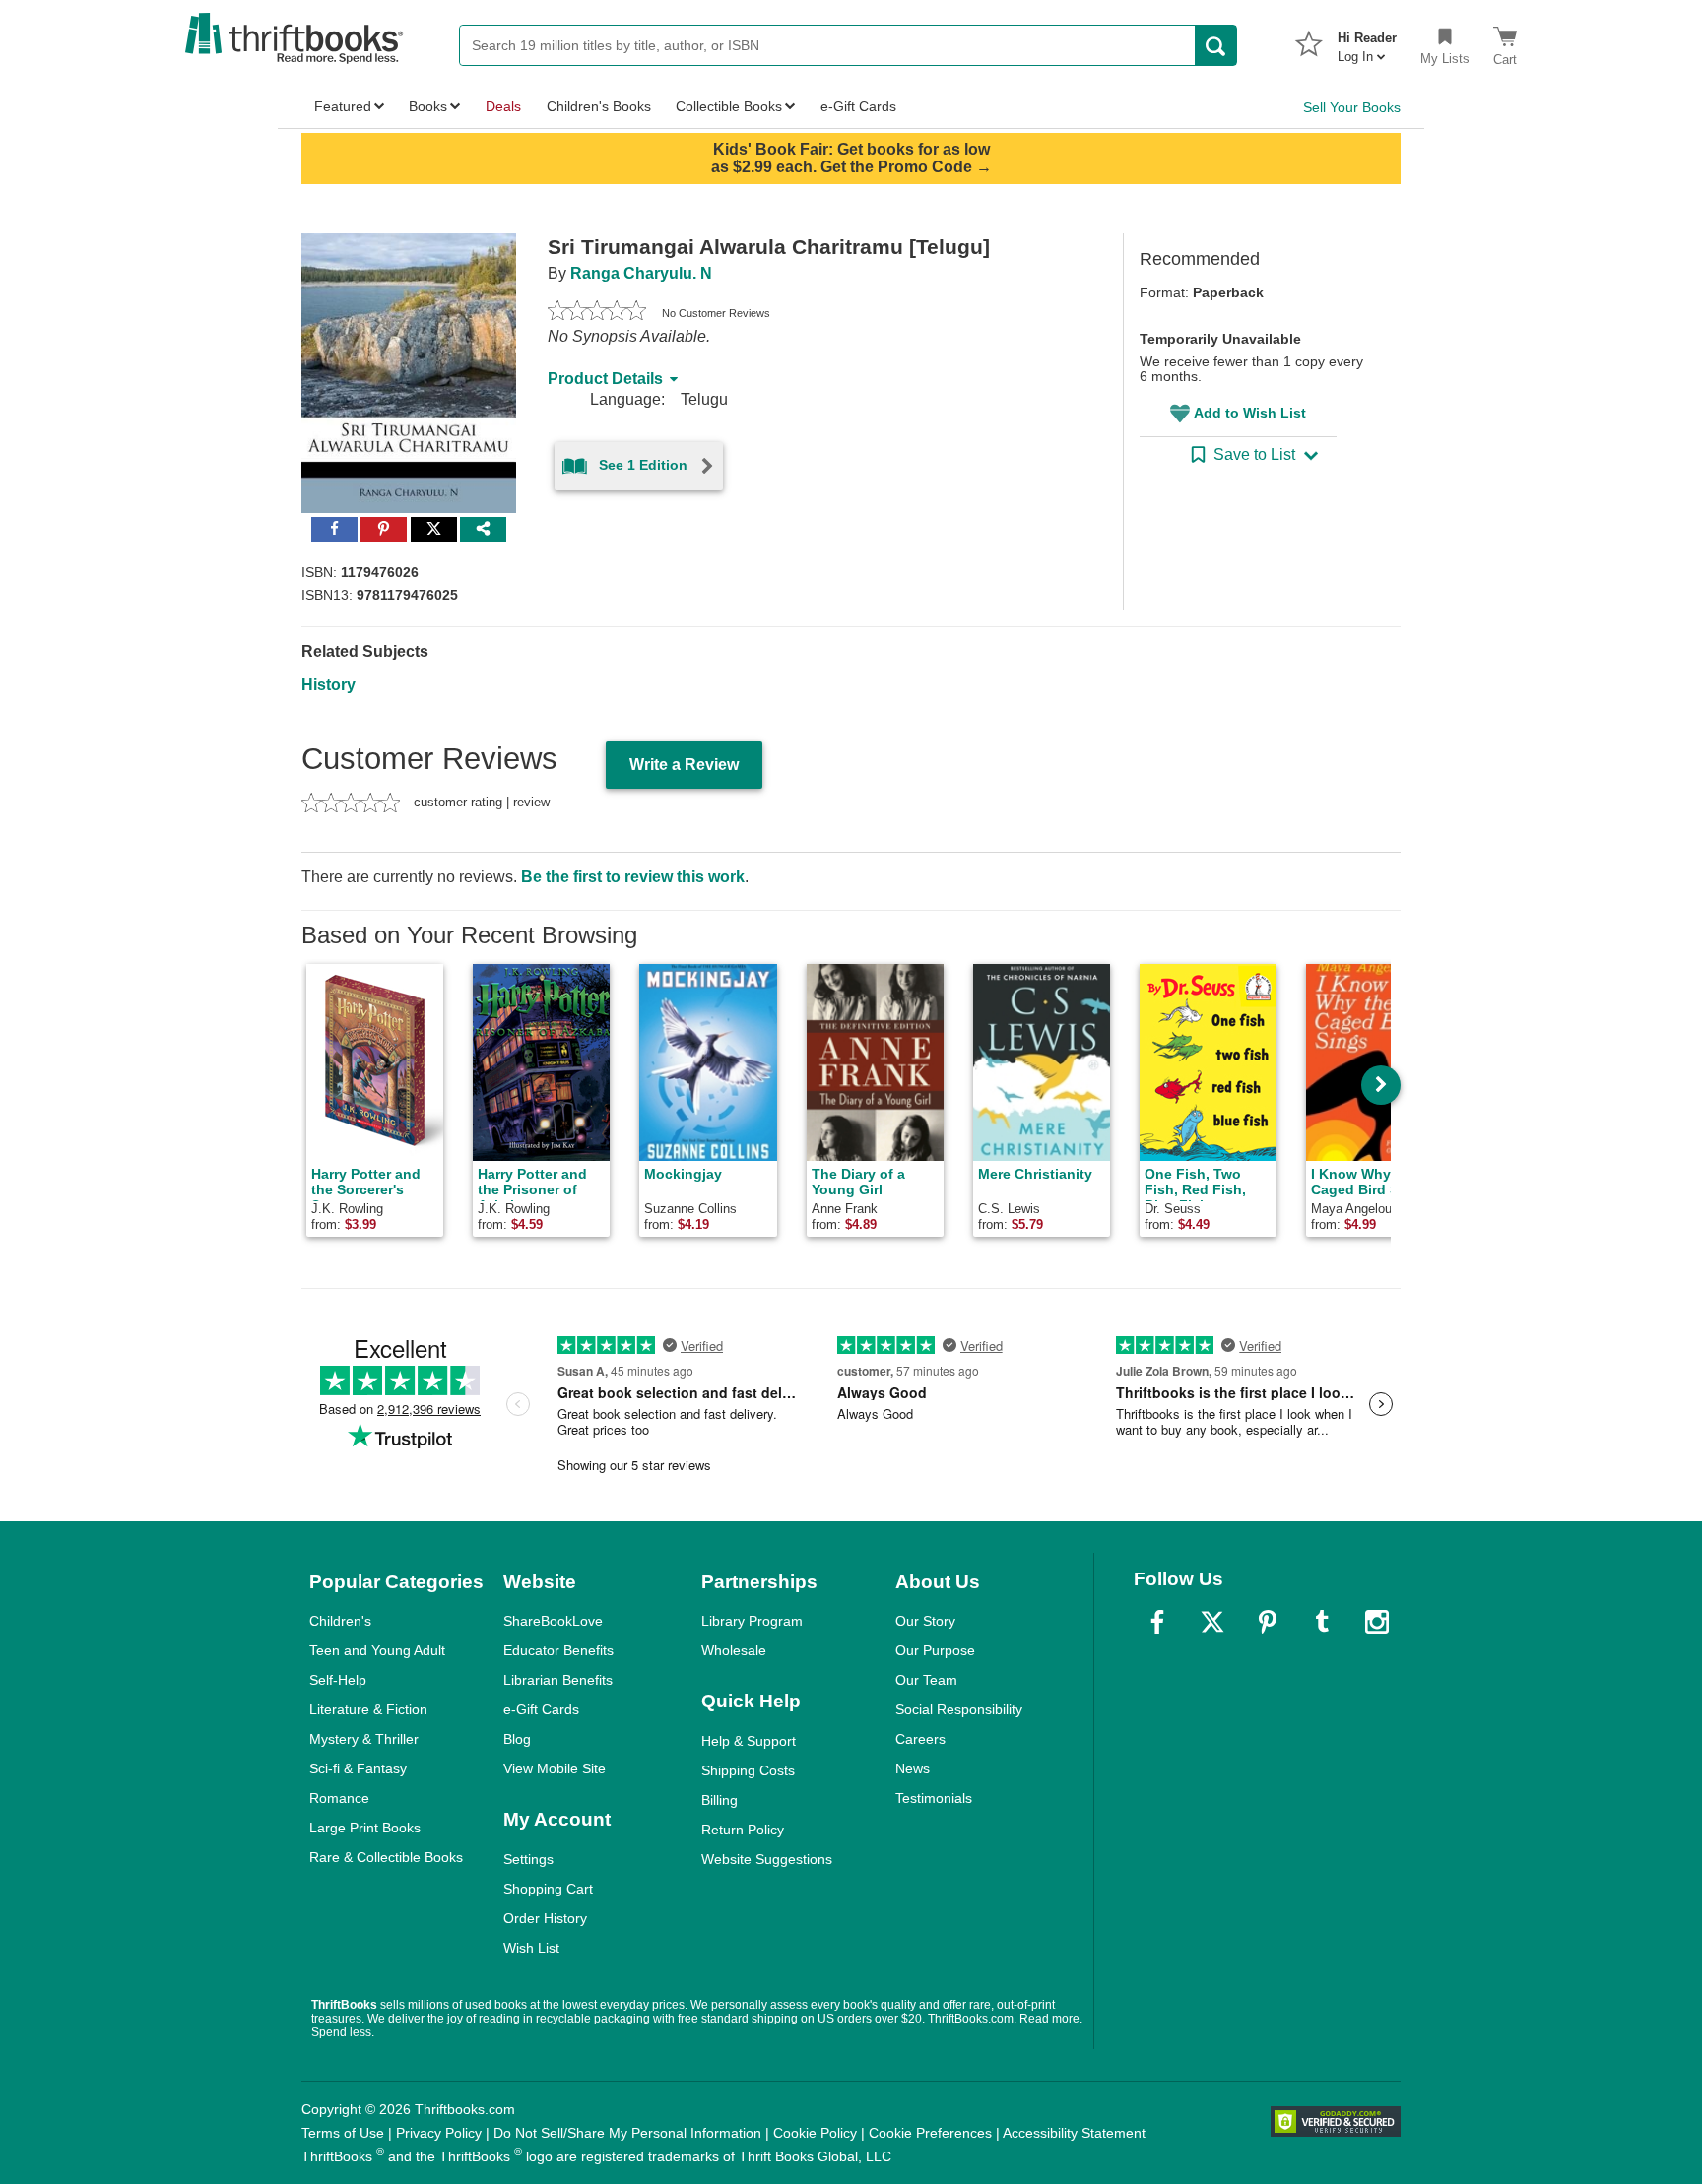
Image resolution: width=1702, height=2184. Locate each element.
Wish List (531, 1948)
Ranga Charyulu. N (641, 273)
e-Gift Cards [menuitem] (858, 106)
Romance (339, 1798)
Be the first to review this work (633, 877)
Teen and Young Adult (377, 1650)
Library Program (752, 1621)
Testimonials (934, 1798)
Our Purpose (935, 1650)
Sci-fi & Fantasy (358, 1768)
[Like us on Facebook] (1157, 1622)
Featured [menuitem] (343, 106)
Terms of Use (343, 2133)
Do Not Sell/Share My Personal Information (627, 2133)
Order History (545, 1918)
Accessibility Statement (1074, 2133)
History (328, 685)
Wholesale (734, 1650)
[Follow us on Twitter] (1212, 1622)
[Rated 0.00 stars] (597, 313)
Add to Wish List (1250, 413)
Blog (517, 1739)
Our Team (926, 1680)
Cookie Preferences (930, 2133)
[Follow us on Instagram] (1377, 1622)
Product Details (605, 379)
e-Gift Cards (541, 1709)
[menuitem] (1367, 41)
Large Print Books (365, 1828)
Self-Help (338, 1680)
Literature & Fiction (368, 1709)
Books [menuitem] (428, 106)
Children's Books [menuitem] (599, 106)
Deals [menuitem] (503, 106)
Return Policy (743, 1830)
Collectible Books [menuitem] (729, 106)
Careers (920, 1739)
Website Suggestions (767, 1859)
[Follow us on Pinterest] (1268, 1622)
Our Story (925, 1621)
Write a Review (684, 765)
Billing (720, 1800)
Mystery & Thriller (364, 1739)
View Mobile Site (555, 1768)
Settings (528, 1859)
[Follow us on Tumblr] (1322, 1622)
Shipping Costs (748, 1770)
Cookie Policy (815, 2133)
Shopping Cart (548, 1889)
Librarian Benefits (558, 1680)
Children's (340, 1621)
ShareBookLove (553, 1621)
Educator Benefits (558, 1650)
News (913, 1768)
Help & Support (749, 1741)
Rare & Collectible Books (386, 1857)
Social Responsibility (959, 1709)
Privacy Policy (439, 2133)
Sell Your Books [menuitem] (1352, 107)
